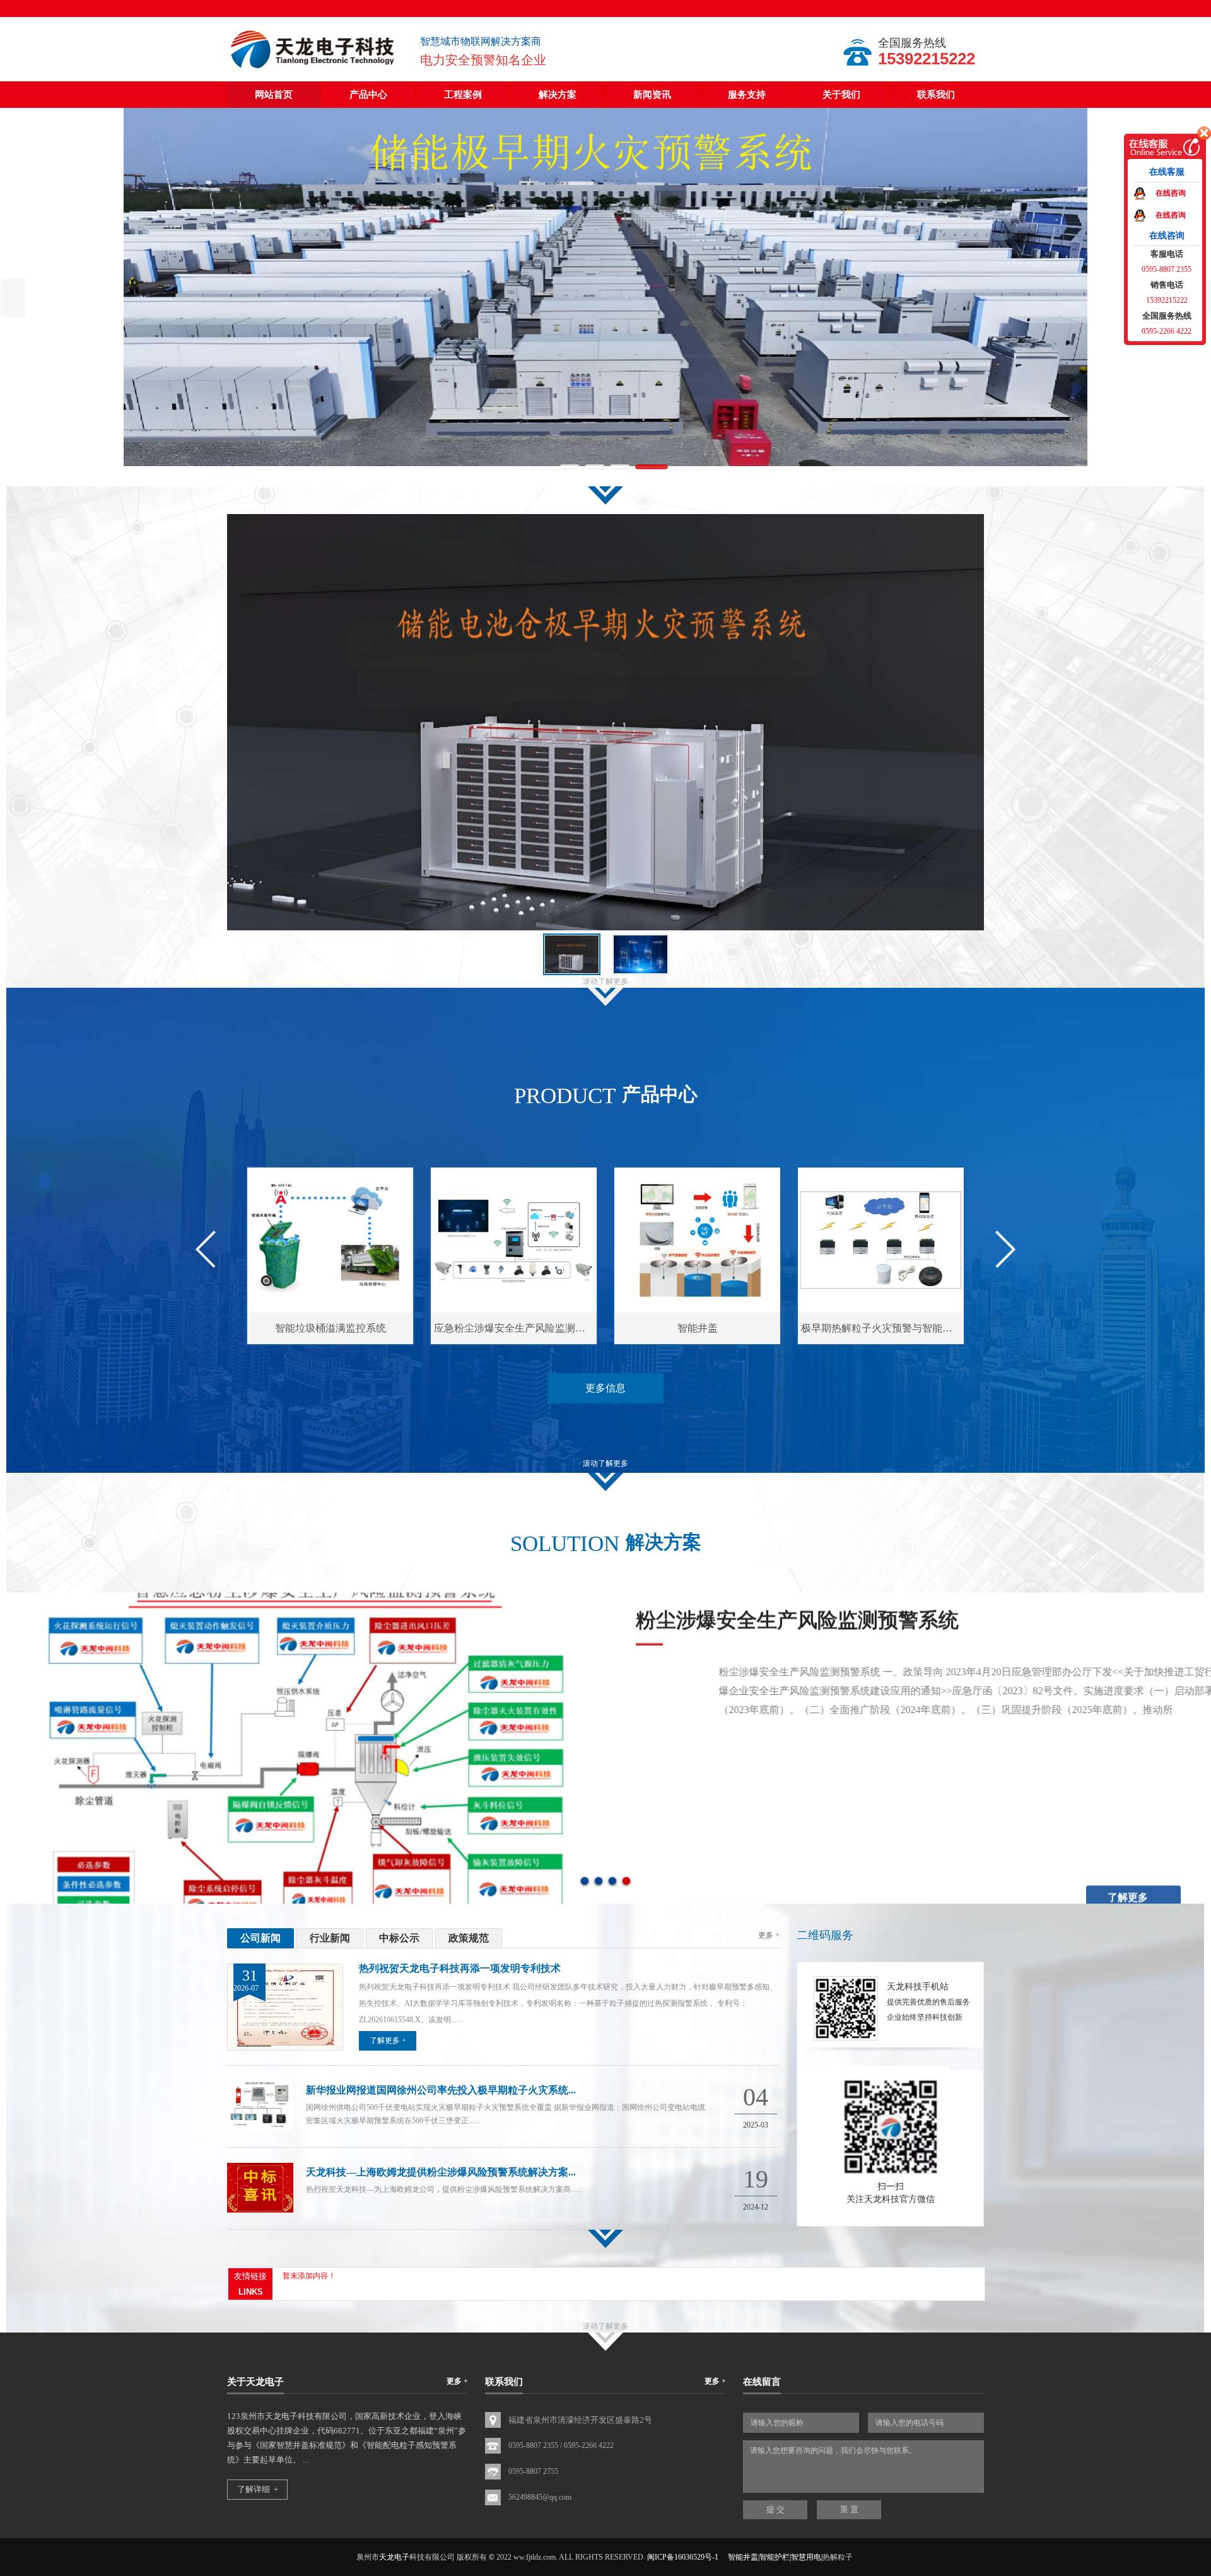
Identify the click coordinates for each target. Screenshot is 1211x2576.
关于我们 (841, 95)
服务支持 (747, 95)
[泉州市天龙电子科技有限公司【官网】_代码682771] (314, 69)
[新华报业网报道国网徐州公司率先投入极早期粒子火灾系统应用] (260, 2128)
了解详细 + (258, 2489)
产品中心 (368, 95)
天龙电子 (394, 2557)
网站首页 (274, 95)
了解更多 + (388, 2040)
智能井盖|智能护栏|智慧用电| (775, 2557)
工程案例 (463, 95)
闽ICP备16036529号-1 (683, 2557)
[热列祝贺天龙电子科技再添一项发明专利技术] (285, 2048)
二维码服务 (825, 1935)
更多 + (769, 1935)
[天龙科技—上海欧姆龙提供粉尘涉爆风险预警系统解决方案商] (260, 2210)
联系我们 (936, 95)
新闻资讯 (652, 95)
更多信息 (605, 1388)
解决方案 (558, 95)
